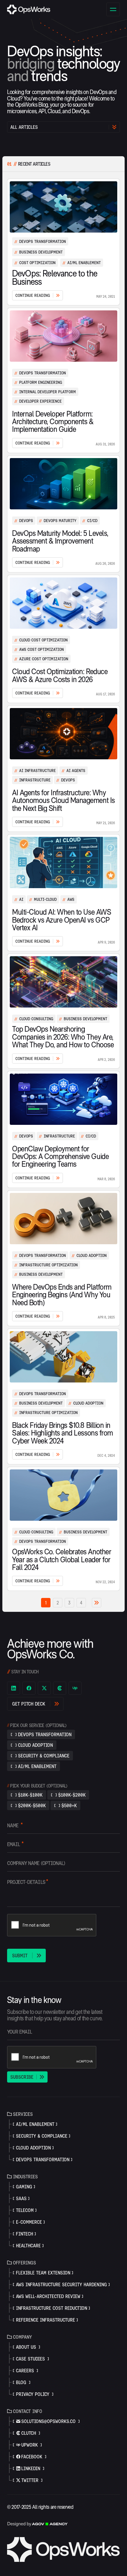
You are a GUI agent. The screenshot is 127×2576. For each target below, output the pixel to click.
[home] (29, 9)
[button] (113, 9)
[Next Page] (97, 1603)
